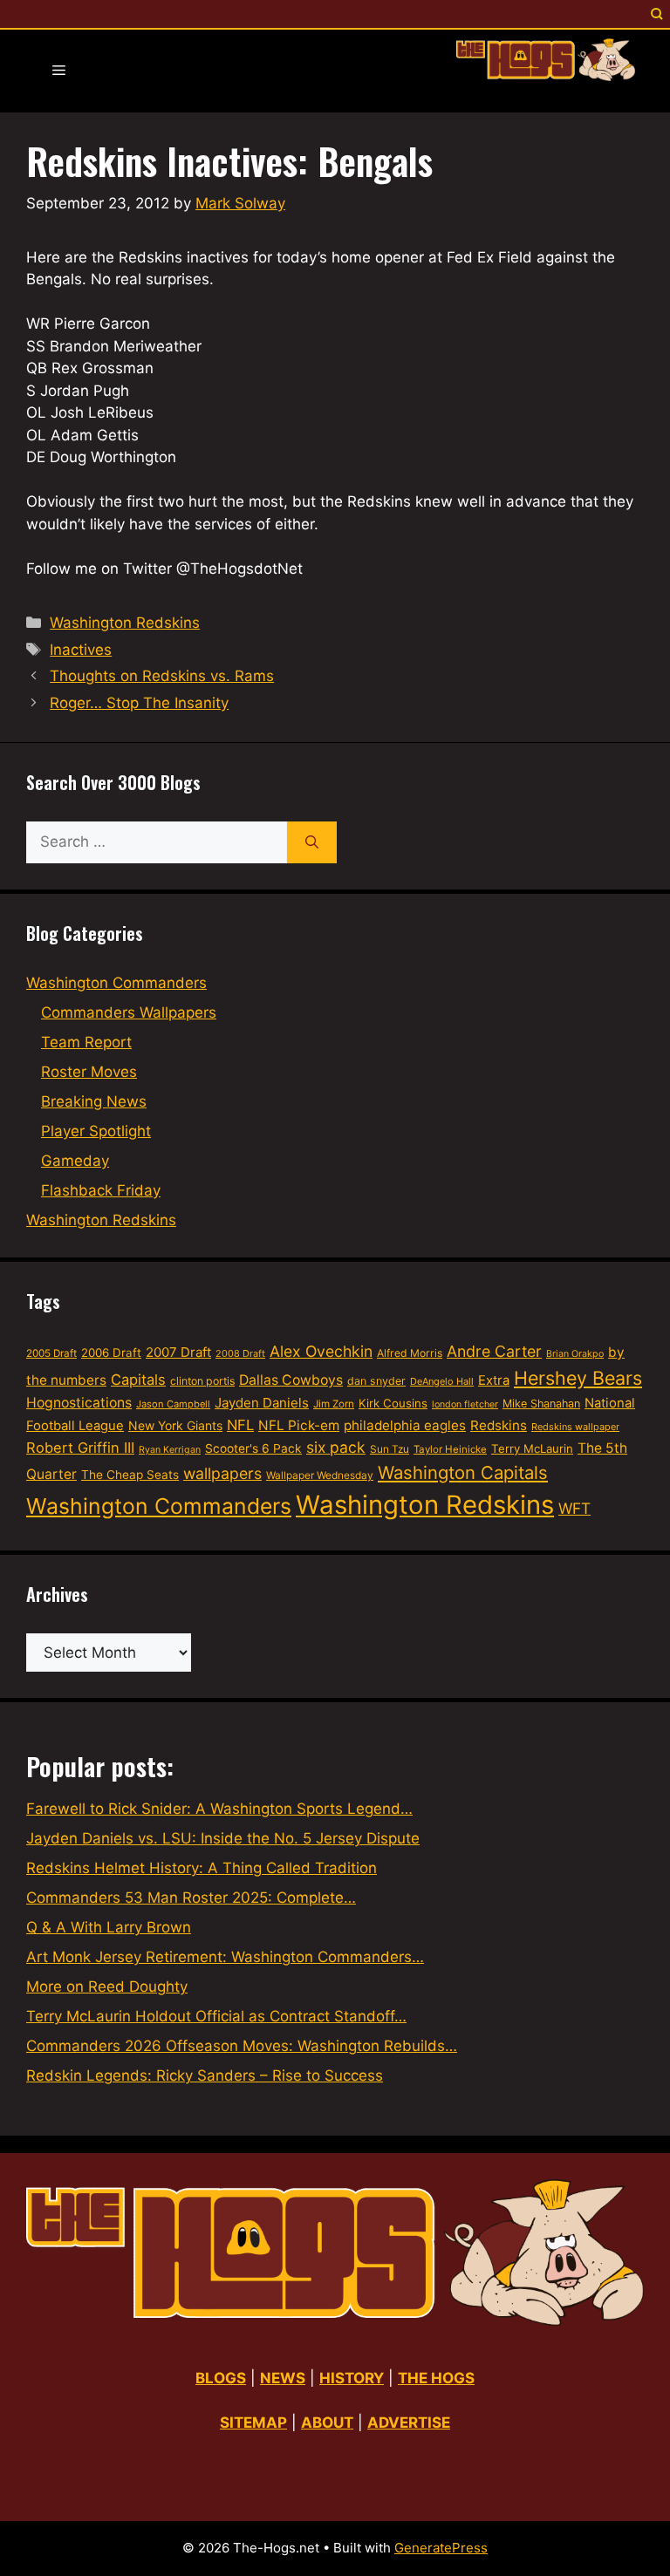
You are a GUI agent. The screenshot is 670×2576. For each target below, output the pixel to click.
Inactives (81, 650)
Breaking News (94, 1101)
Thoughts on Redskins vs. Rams (162, 676)
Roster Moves (89, 1072)
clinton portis (202, 1381)
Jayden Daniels (262, 1403)
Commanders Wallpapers (129, 1012)
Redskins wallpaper (575, 1427)
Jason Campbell (173, 1404)
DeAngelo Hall (442, 1381)
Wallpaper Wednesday (320, 1475)
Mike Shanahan (541, 1404)
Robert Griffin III (80, 1448)
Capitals (138, 1380)
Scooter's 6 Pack (253, 1448)
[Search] (312, 842)
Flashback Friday (101, 1190)
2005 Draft (51, 1353)
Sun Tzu (390, 1449)
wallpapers (222, 1473)
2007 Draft (178, 1352)
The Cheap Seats (130, 1475)
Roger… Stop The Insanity (139, 703)
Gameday (75, 1161)
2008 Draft (240, 1353)
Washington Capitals (463, 1472)
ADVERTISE (409, 2423)
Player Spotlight (96, 1131)
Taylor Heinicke (450, 1449)
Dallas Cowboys (291, 1380)
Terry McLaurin (532, 1448)
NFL (240, 1425)
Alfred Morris (410, 1353)
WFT (574, 1508)
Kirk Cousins (393, 1403)
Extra (494, 1380)
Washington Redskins (125, 623)
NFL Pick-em (299, 1425)
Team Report (86, 1042)
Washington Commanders (116, 983)
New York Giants (175, 1425)
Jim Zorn (334, 1404)
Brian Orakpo (575, 1354)
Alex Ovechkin (321, 1351)
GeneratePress (441, 2548)
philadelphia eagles (405, 1425)
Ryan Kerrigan (170, 1450)
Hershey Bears (578, 1378)
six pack (336, 1447)
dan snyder (376, 1381)
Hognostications (79, 1403)
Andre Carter (494, 1351)
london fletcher (465, 1404)
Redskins (499, 1425)
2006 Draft (111, 1353)
